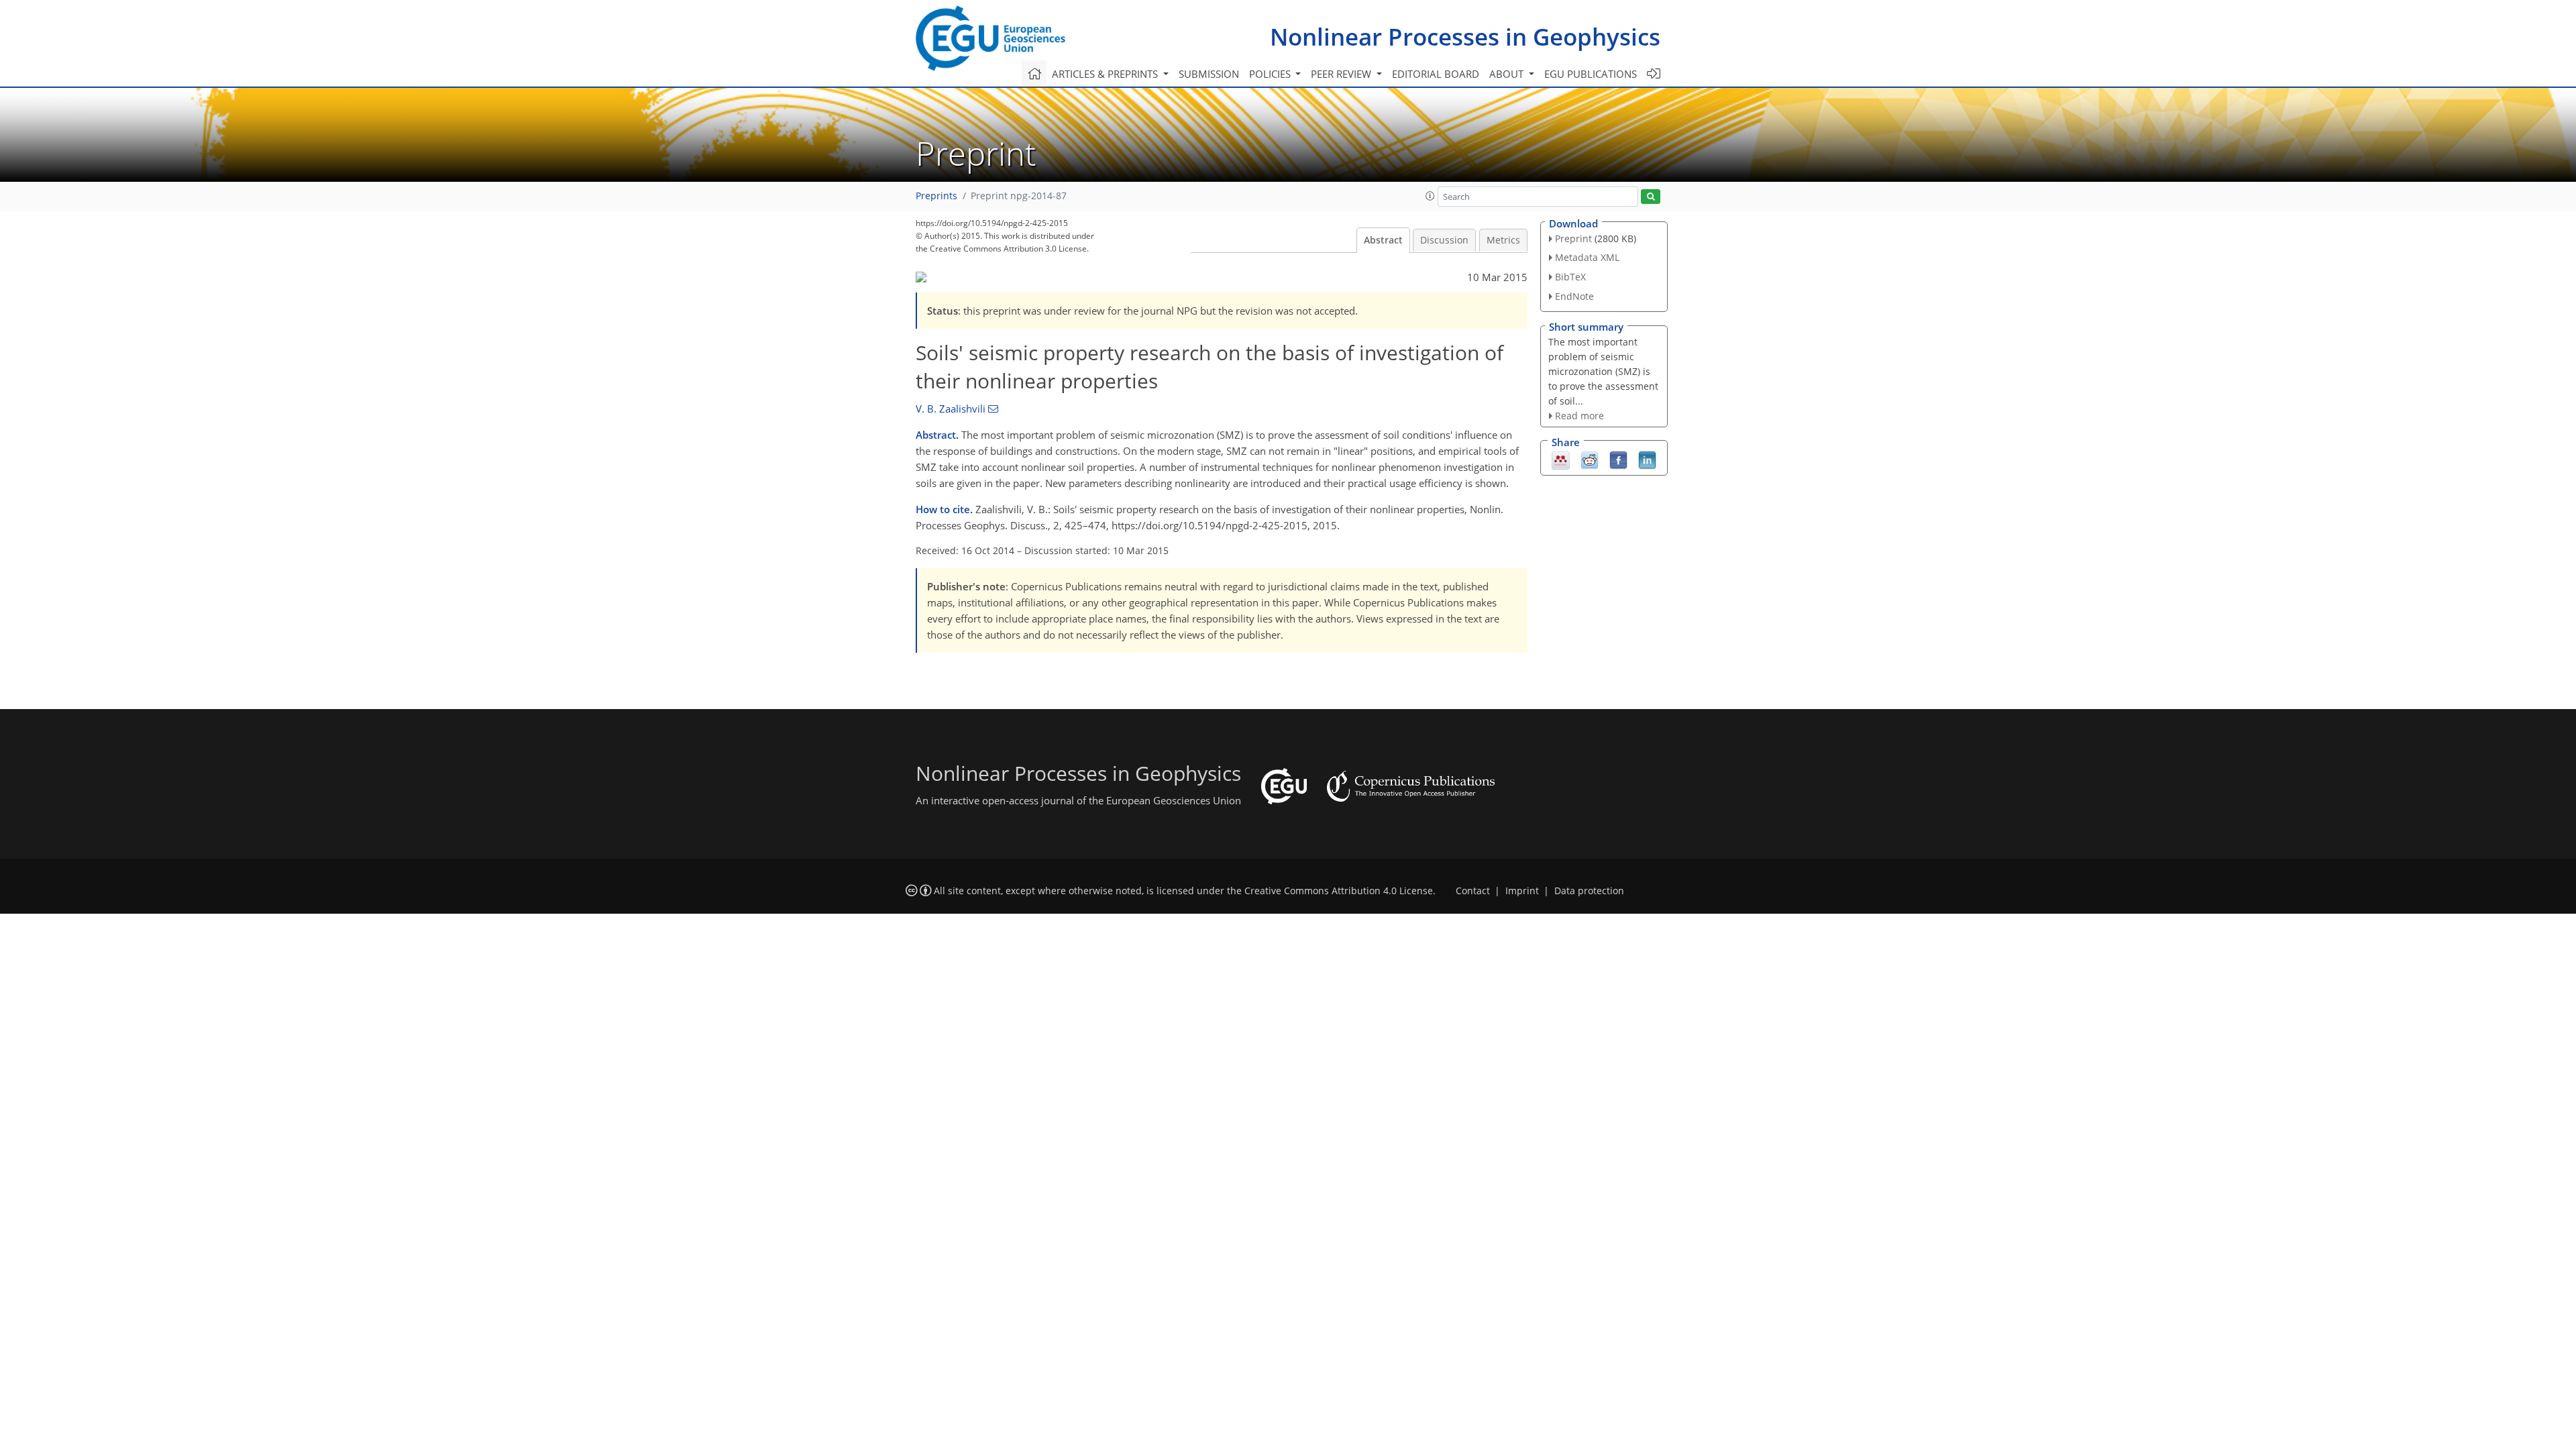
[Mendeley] (1561, 460)
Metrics (1503, 240)
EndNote (1574, 296)
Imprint (1522, 891)
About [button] (1508, 74)
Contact (1473, 891)
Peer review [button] (1342, 74)
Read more (1579, 416)
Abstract (1383, 240)
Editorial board (1436, 74)
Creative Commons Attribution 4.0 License (1339, 891)
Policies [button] (1271, 74)
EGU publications (1591, 74)
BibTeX (1570, 277)
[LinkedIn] (1647, 460)
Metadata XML (1587, 257)
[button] (1430, 196)
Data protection (1589, 891)
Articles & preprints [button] (1106, 74)
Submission (1209, 74)
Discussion (1444, 240)
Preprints (936, 196)
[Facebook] (1618, 460)
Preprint (1573, 238)
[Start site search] (1651, 197)
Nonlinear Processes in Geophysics (1465, 37)
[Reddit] (1590, 460)
